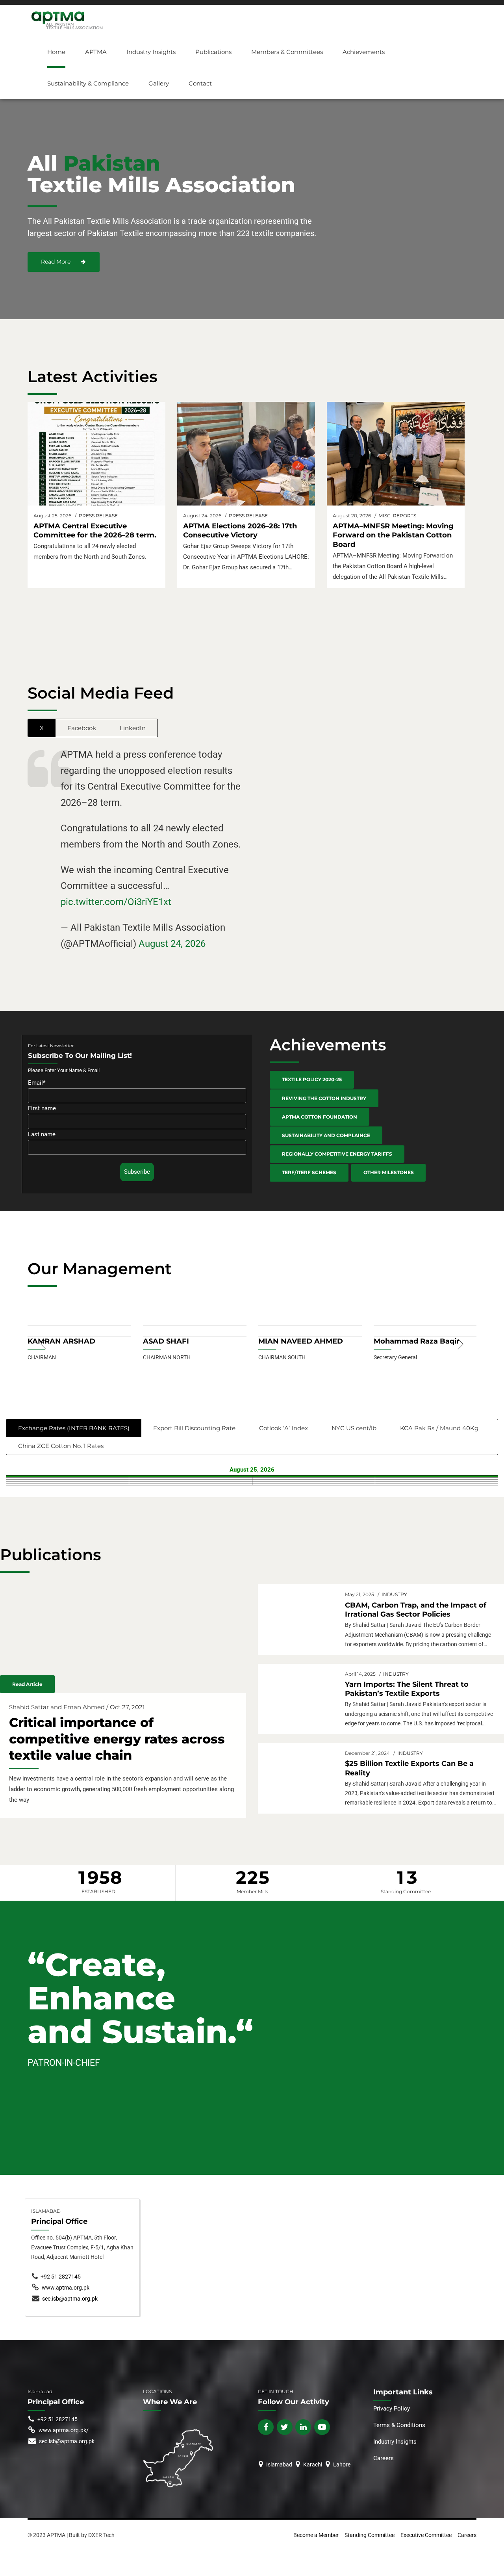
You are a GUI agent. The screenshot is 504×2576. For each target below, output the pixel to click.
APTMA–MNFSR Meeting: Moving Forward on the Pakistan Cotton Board (393, 535)
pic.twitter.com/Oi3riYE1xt (116, 902)
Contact (200, 83)
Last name (42, 1134)
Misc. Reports (397, 516)
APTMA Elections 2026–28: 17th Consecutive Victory (240, 531)
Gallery (159, 83)
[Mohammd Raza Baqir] (425, 1324)
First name (42, 1108)
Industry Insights (151, 52)
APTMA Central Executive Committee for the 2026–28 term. (95, 531)
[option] (79, 1345)
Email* (37, 1083)
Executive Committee (426, 2535)
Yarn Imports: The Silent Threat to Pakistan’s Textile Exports (407, 1689)
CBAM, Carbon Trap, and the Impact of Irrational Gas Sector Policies (416, 1610)
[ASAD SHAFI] (195, 1324)
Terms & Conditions (399, 2425)
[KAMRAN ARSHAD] (79, 1324)
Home (56, 52)
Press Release (98, 516)
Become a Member (316, 2535)
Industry (394, 1594)
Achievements (364, 52)
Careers (384, 2458)
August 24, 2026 (172, 944)
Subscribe (137, 1172)
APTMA (96, 52)
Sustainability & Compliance (88, 83)
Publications (213, 52)
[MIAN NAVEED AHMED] (310, 1324)
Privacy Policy (392, 2409)
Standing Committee (370, 2535)
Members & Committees (287, 52)
